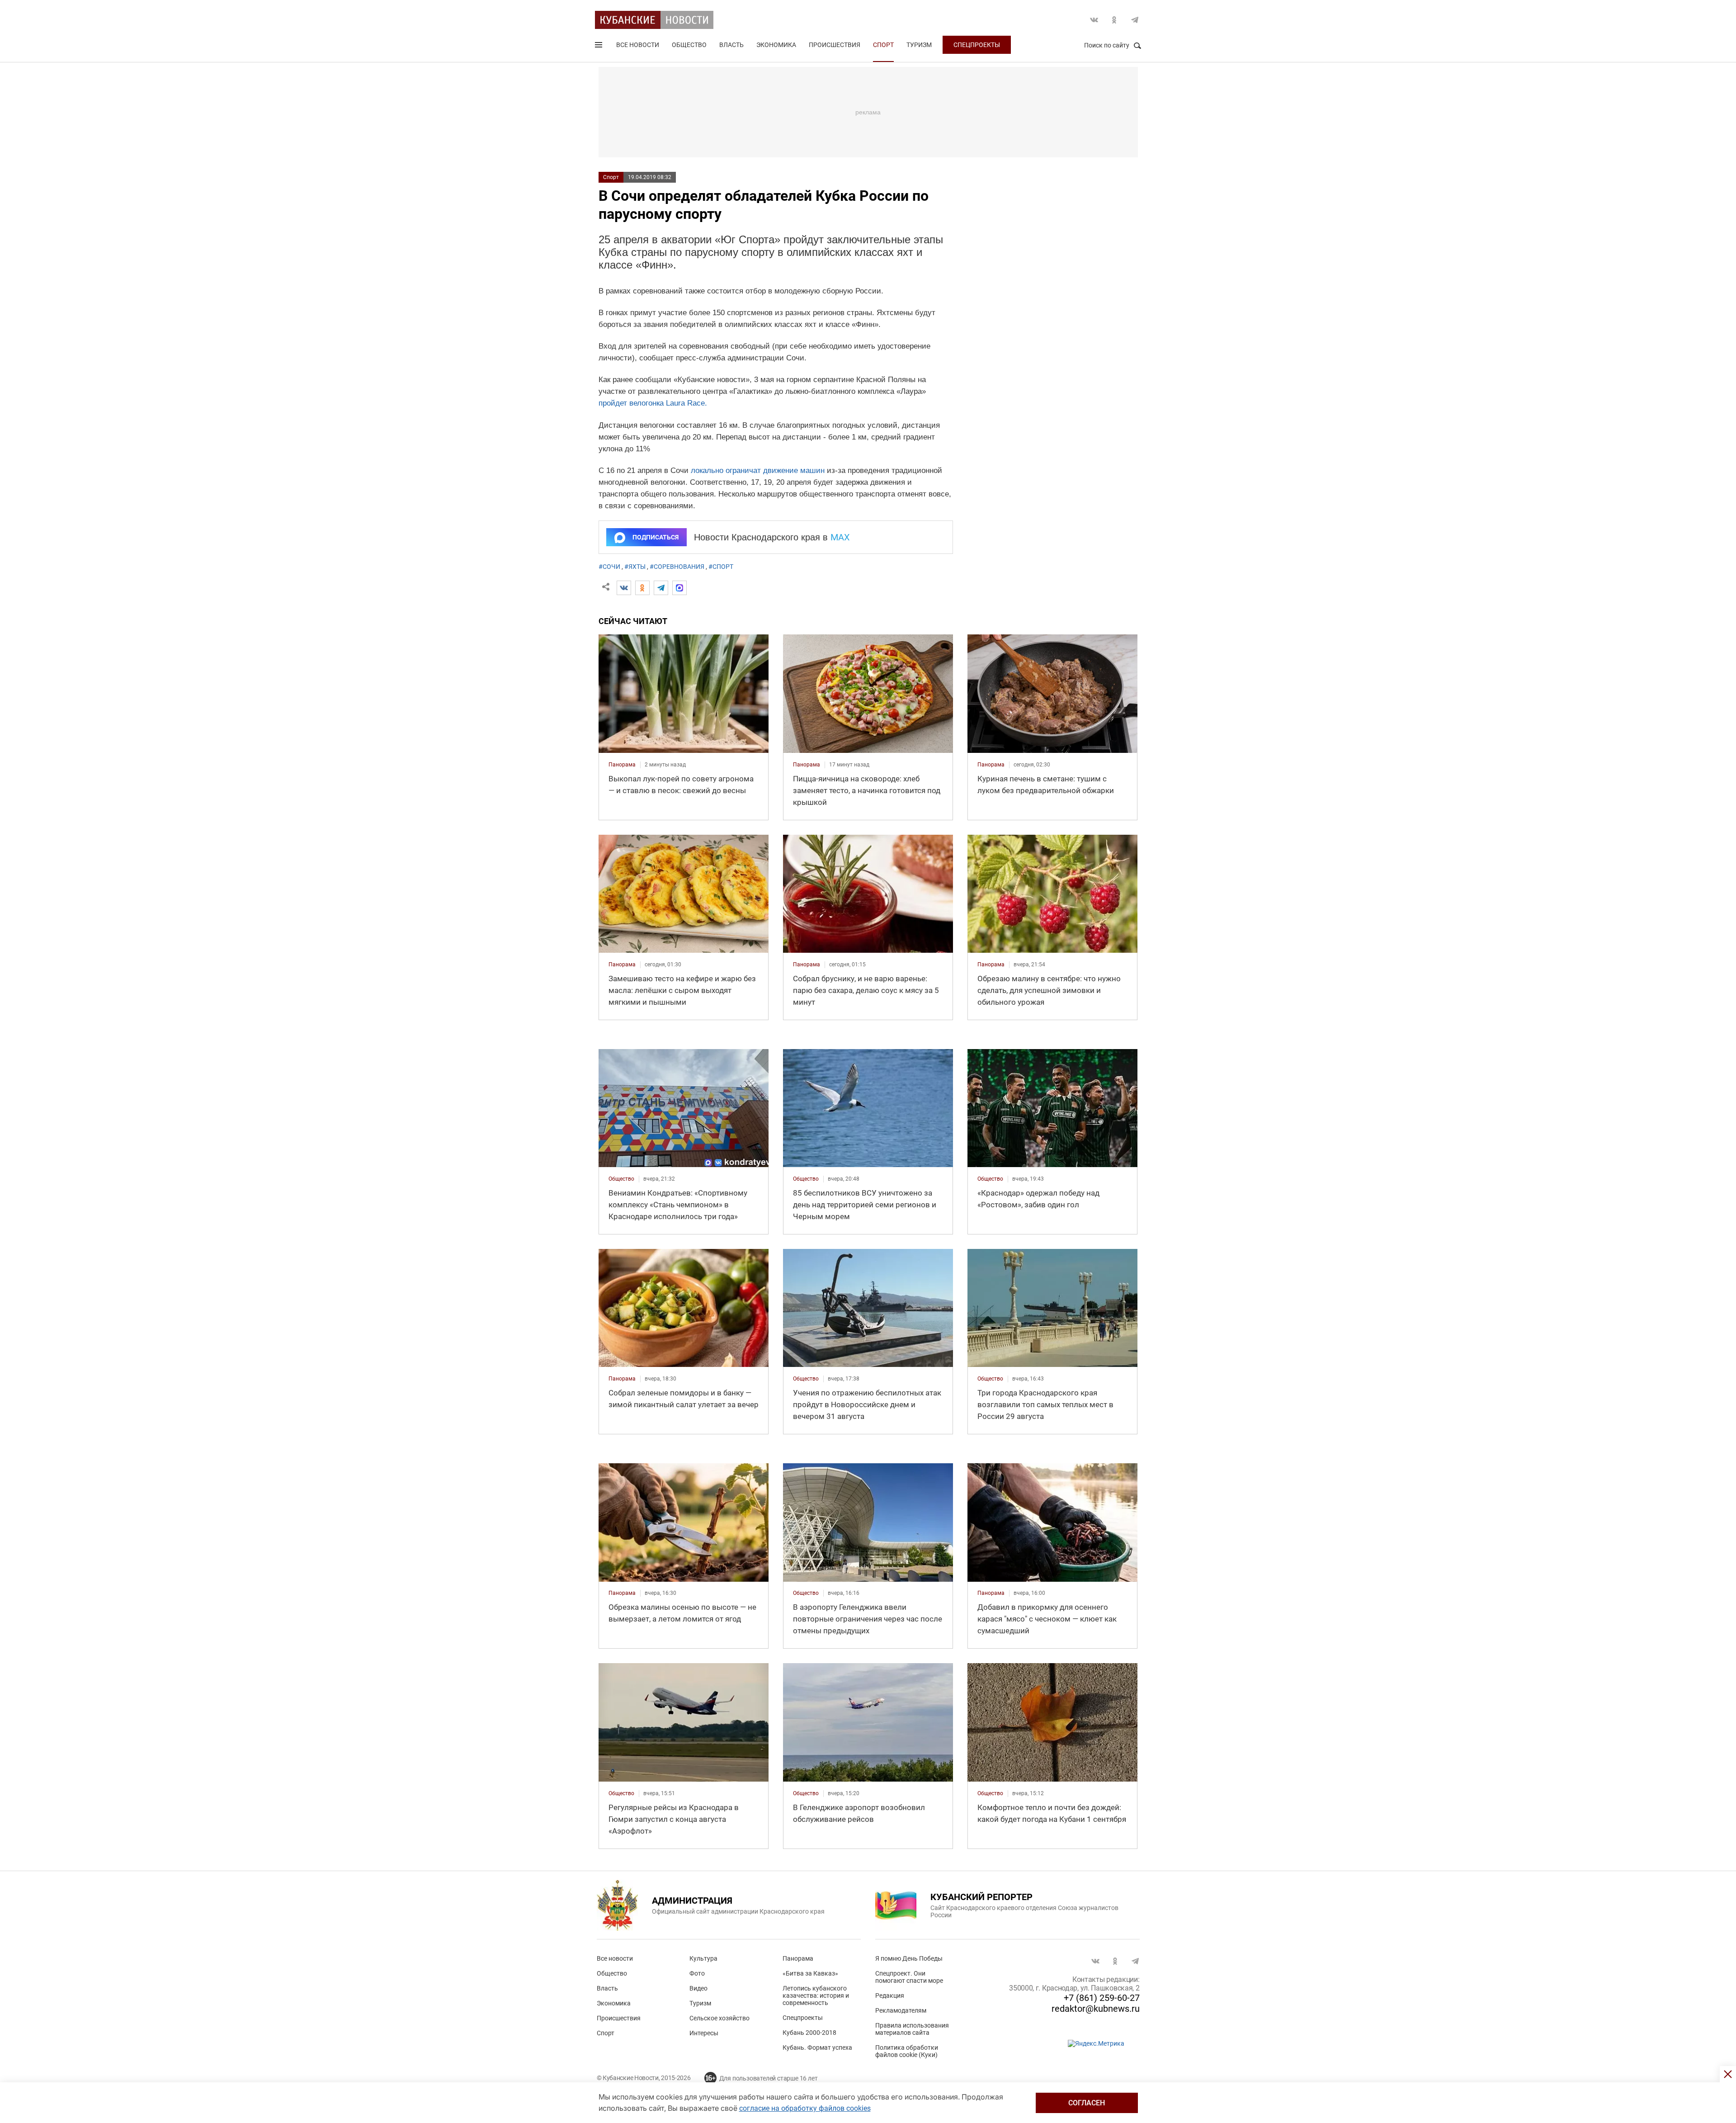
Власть (731, 45)
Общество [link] (621, 1179)
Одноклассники (1114, 20)
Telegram (1135, 20)
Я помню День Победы (909, 1958)
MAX (840, 537)
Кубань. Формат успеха (817, 2047)
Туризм (919, 45)
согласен (1087, 2103)
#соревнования (677, 567)
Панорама (798, 1958)
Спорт (883, 45)
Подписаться (656, 537)
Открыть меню (599, 47)
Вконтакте (1094, 20)
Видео (698, 1988)
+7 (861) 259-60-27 (1102, 1998)
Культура (703, 1958)
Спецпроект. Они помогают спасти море (909, 1977)
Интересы (704, 2033)
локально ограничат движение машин (758, 470)
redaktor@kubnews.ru (1096, 2009)
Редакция (890, 1995)
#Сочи (609, 567)
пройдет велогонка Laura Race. (653, 403)
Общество (689, 45)
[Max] (679, 588)
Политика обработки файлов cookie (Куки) (907, 2051)
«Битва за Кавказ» (810, 1973)
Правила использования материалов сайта (912, 2029)
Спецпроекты (977, 45)
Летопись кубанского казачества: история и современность (816, 1995)
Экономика (776, 45)
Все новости (638, 45)
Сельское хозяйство (719, 2018)
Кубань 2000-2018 (809, 2033)
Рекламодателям (901, 2010)
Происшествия (835, 45)
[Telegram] (661, 588)
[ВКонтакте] (624, 588)
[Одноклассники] (642, 588)
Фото (697, 1973)
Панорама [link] (622, 765)
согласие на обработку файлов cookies (805, 2108)
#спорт (721, 567)
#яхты (635, 567)
